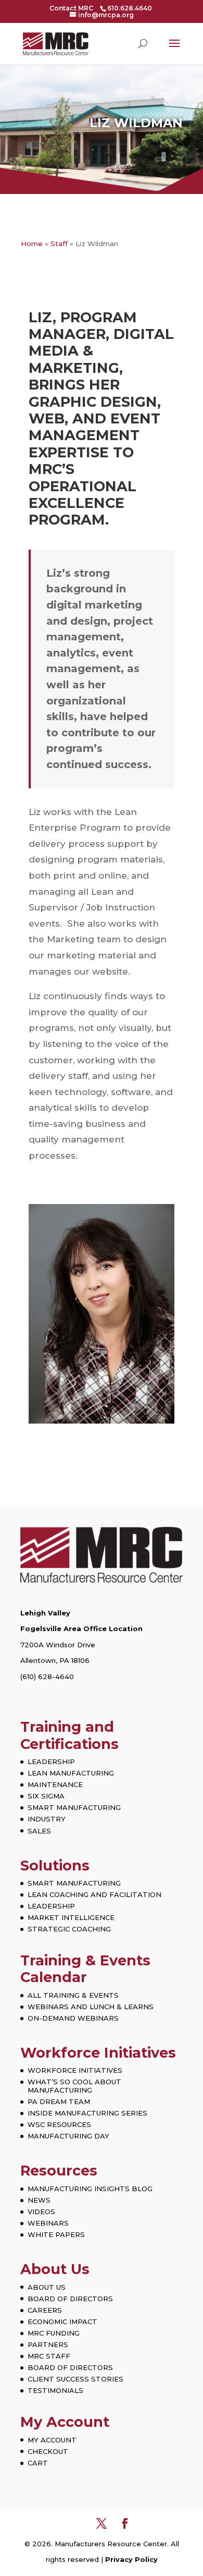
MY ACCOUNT (52, 2440)
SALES (39, 1831)
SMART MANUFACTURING (74, 1807)
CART (38, 2463)
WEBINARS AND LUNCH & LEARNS (91, 2007)
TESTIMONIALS (55, 2390)
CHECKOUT (48, 2451)
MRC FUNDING (54, 2333)
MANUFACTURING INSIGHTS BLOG (90, 2189)
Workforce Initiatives (98, 2053)
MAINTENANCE (55, 1784)
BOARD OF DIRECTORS (70, 2299)
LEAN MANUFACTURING (71, 1773)
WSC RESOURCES (59, 2124)
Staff (59, 244)
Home (32, 244)
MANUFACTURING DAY (68, 2136)
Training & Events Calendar (85, 1969)
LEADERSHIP (51, 1761)
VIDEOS (41, 2212)
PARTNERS (48, 2344)
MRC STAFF (49, 2356)
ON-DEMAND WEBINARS (73, 2018)
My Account (65, 2422)
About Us (55, 2269)
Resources (59, 2171)
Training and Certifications (69, 1735)
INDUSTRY (47, 1819)
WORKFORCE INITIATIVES (75, 2070)
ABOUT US (47, 2287)
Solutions (55, 1866)
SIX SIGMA (46, 1796)
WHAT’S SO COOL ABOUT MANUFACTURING (74, 2086)
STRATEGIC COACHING (69, 1929)
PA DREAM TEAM (59, 2101)
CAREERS (45, 2310)
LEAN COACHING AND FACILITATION (94, 1894)
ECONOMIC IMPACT (62, 2322)
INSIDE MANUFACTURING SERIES (87, 2113)
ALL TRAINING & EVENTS (73, 1995)
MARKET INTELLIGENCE (71, 1917)
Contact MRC (71, 8)
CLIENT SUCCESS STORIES (75, 2379)
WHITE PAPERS (56, 2234)
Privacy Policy (131, 2559)
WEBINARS (48, 2223)
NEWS (39, 2200)
